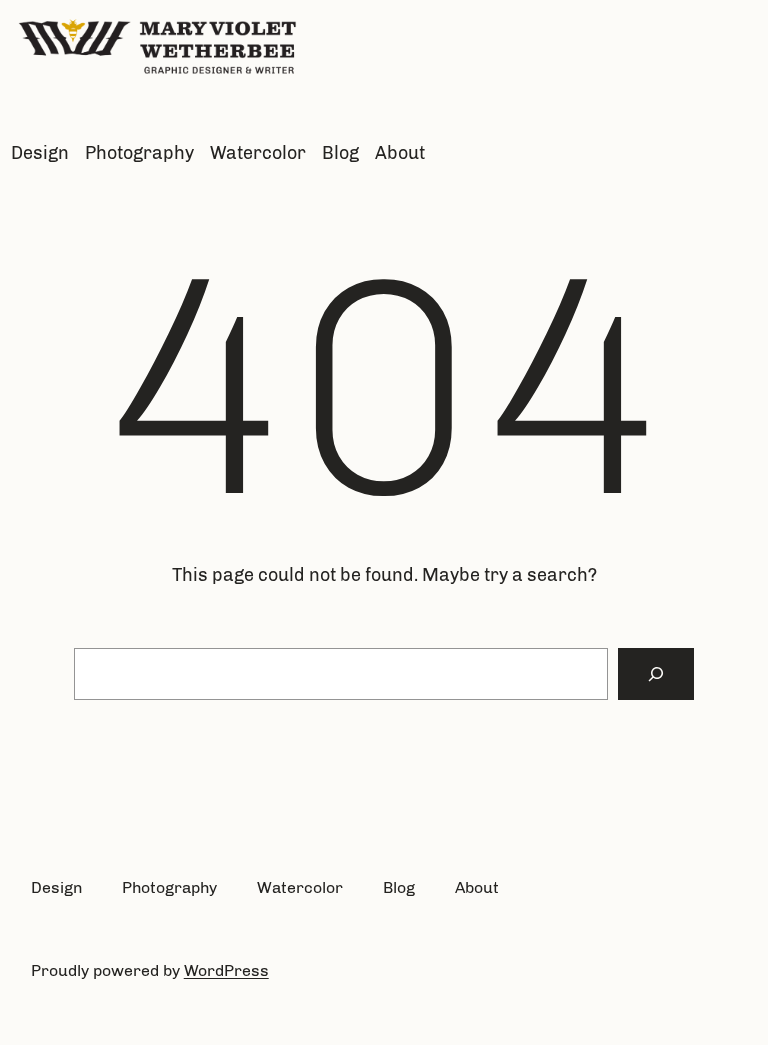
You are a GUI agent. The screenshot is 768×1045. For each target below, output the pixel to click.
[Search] (656, 674)
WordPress (226, 970)
